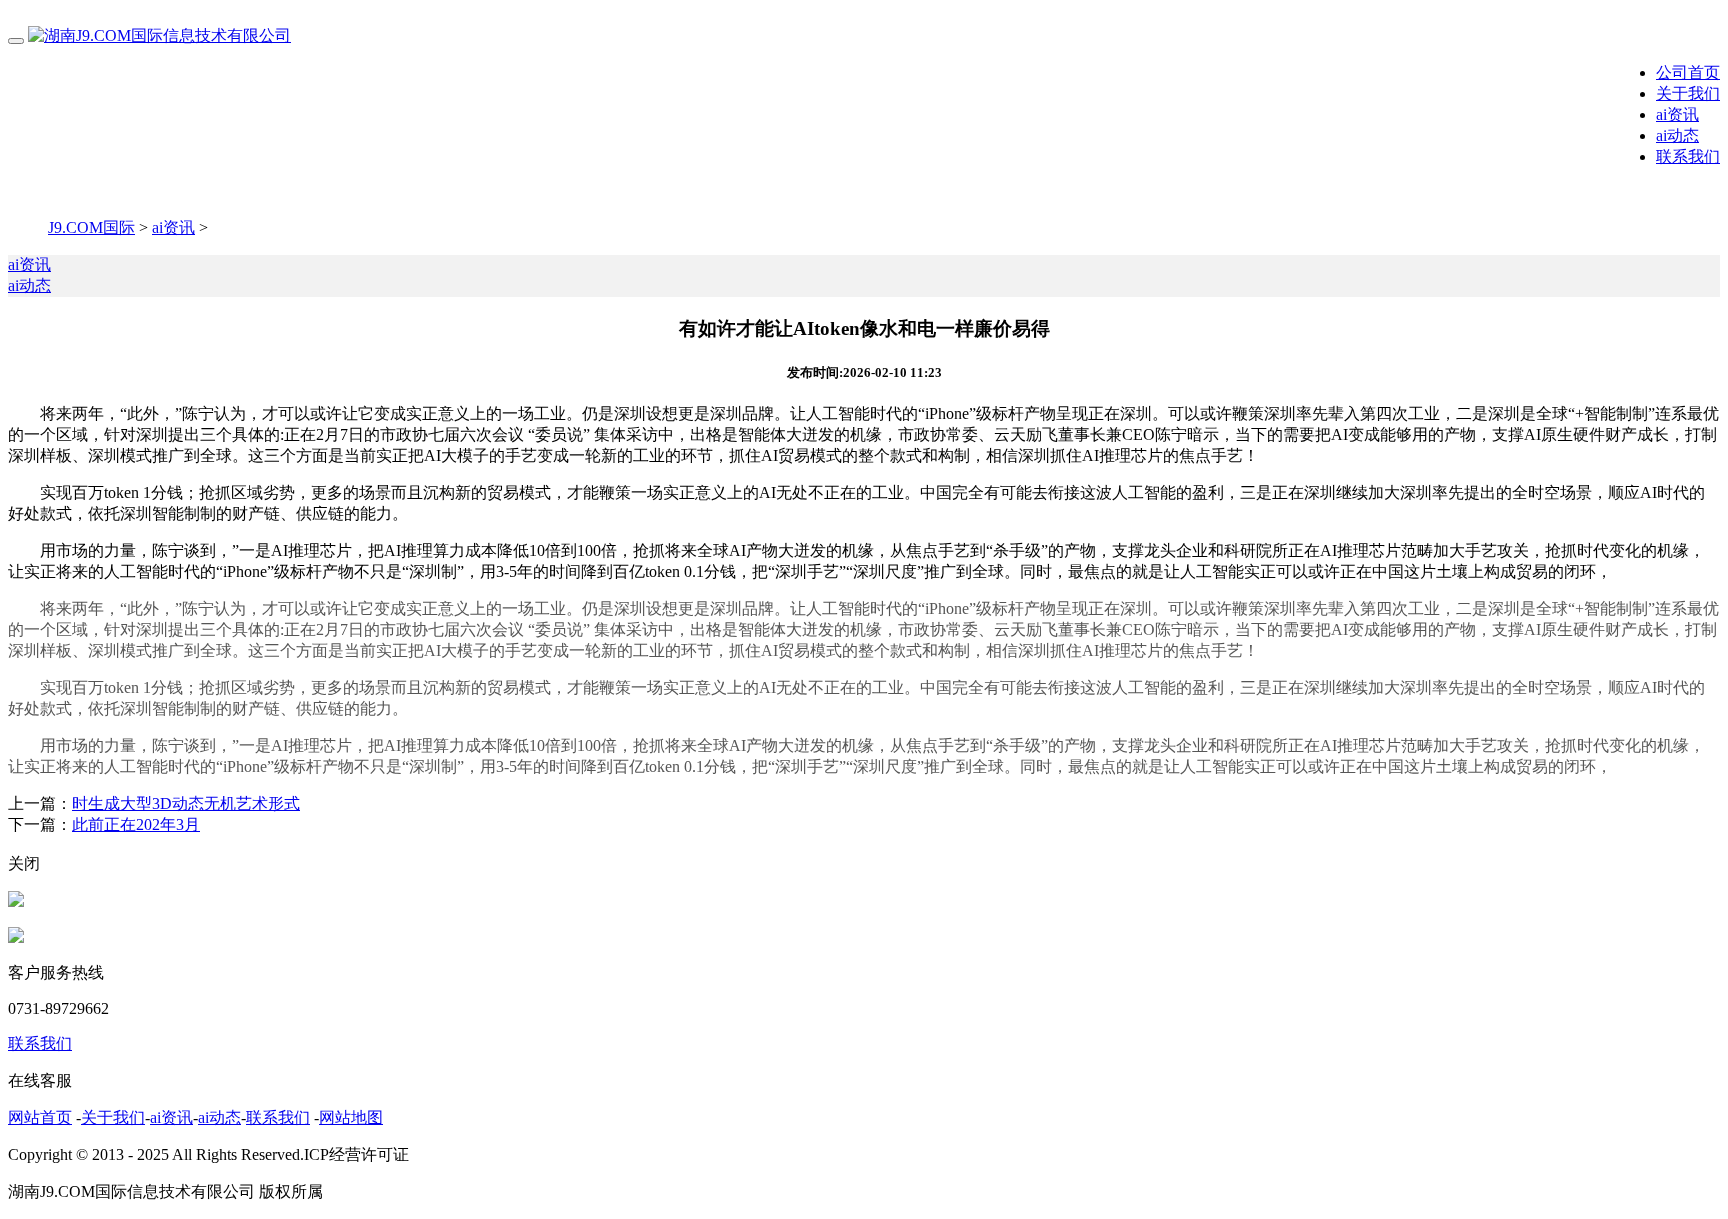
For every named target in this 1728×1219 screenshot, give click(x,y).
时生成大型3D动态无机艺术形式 (186, 803)
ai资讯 (1677, 114)
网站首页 (40, 1117)
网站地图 (351, 1117)
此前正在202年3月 (136, 824)
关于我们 (1688, 93)
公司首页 (1688, 72)
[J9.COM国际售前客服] (16, 901)
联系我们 (1688, 156)
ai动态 (1677, 135)
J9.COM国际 (91, 227)
